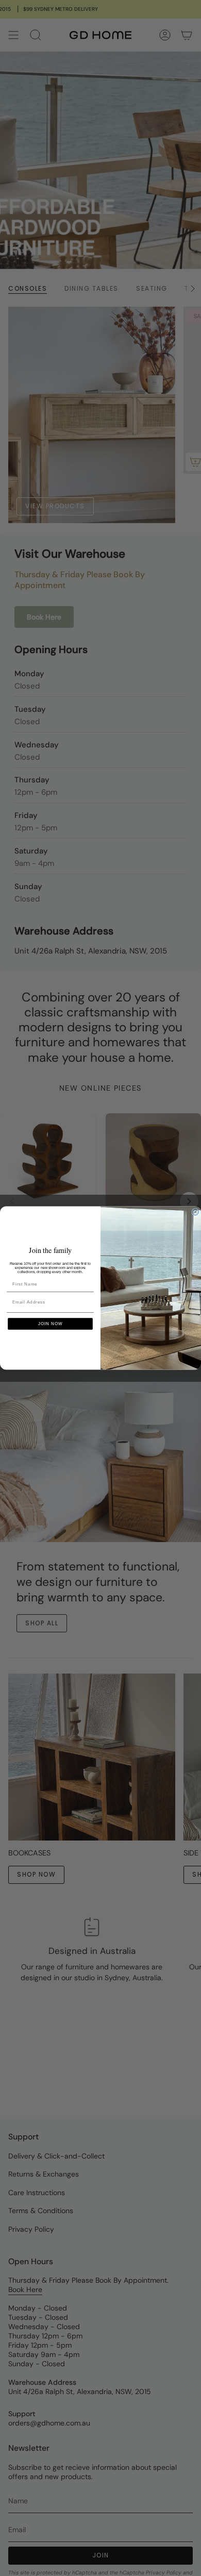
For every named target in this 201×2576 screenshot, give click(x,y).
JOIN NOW (51, 1324)
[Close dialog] (195, 1212)
